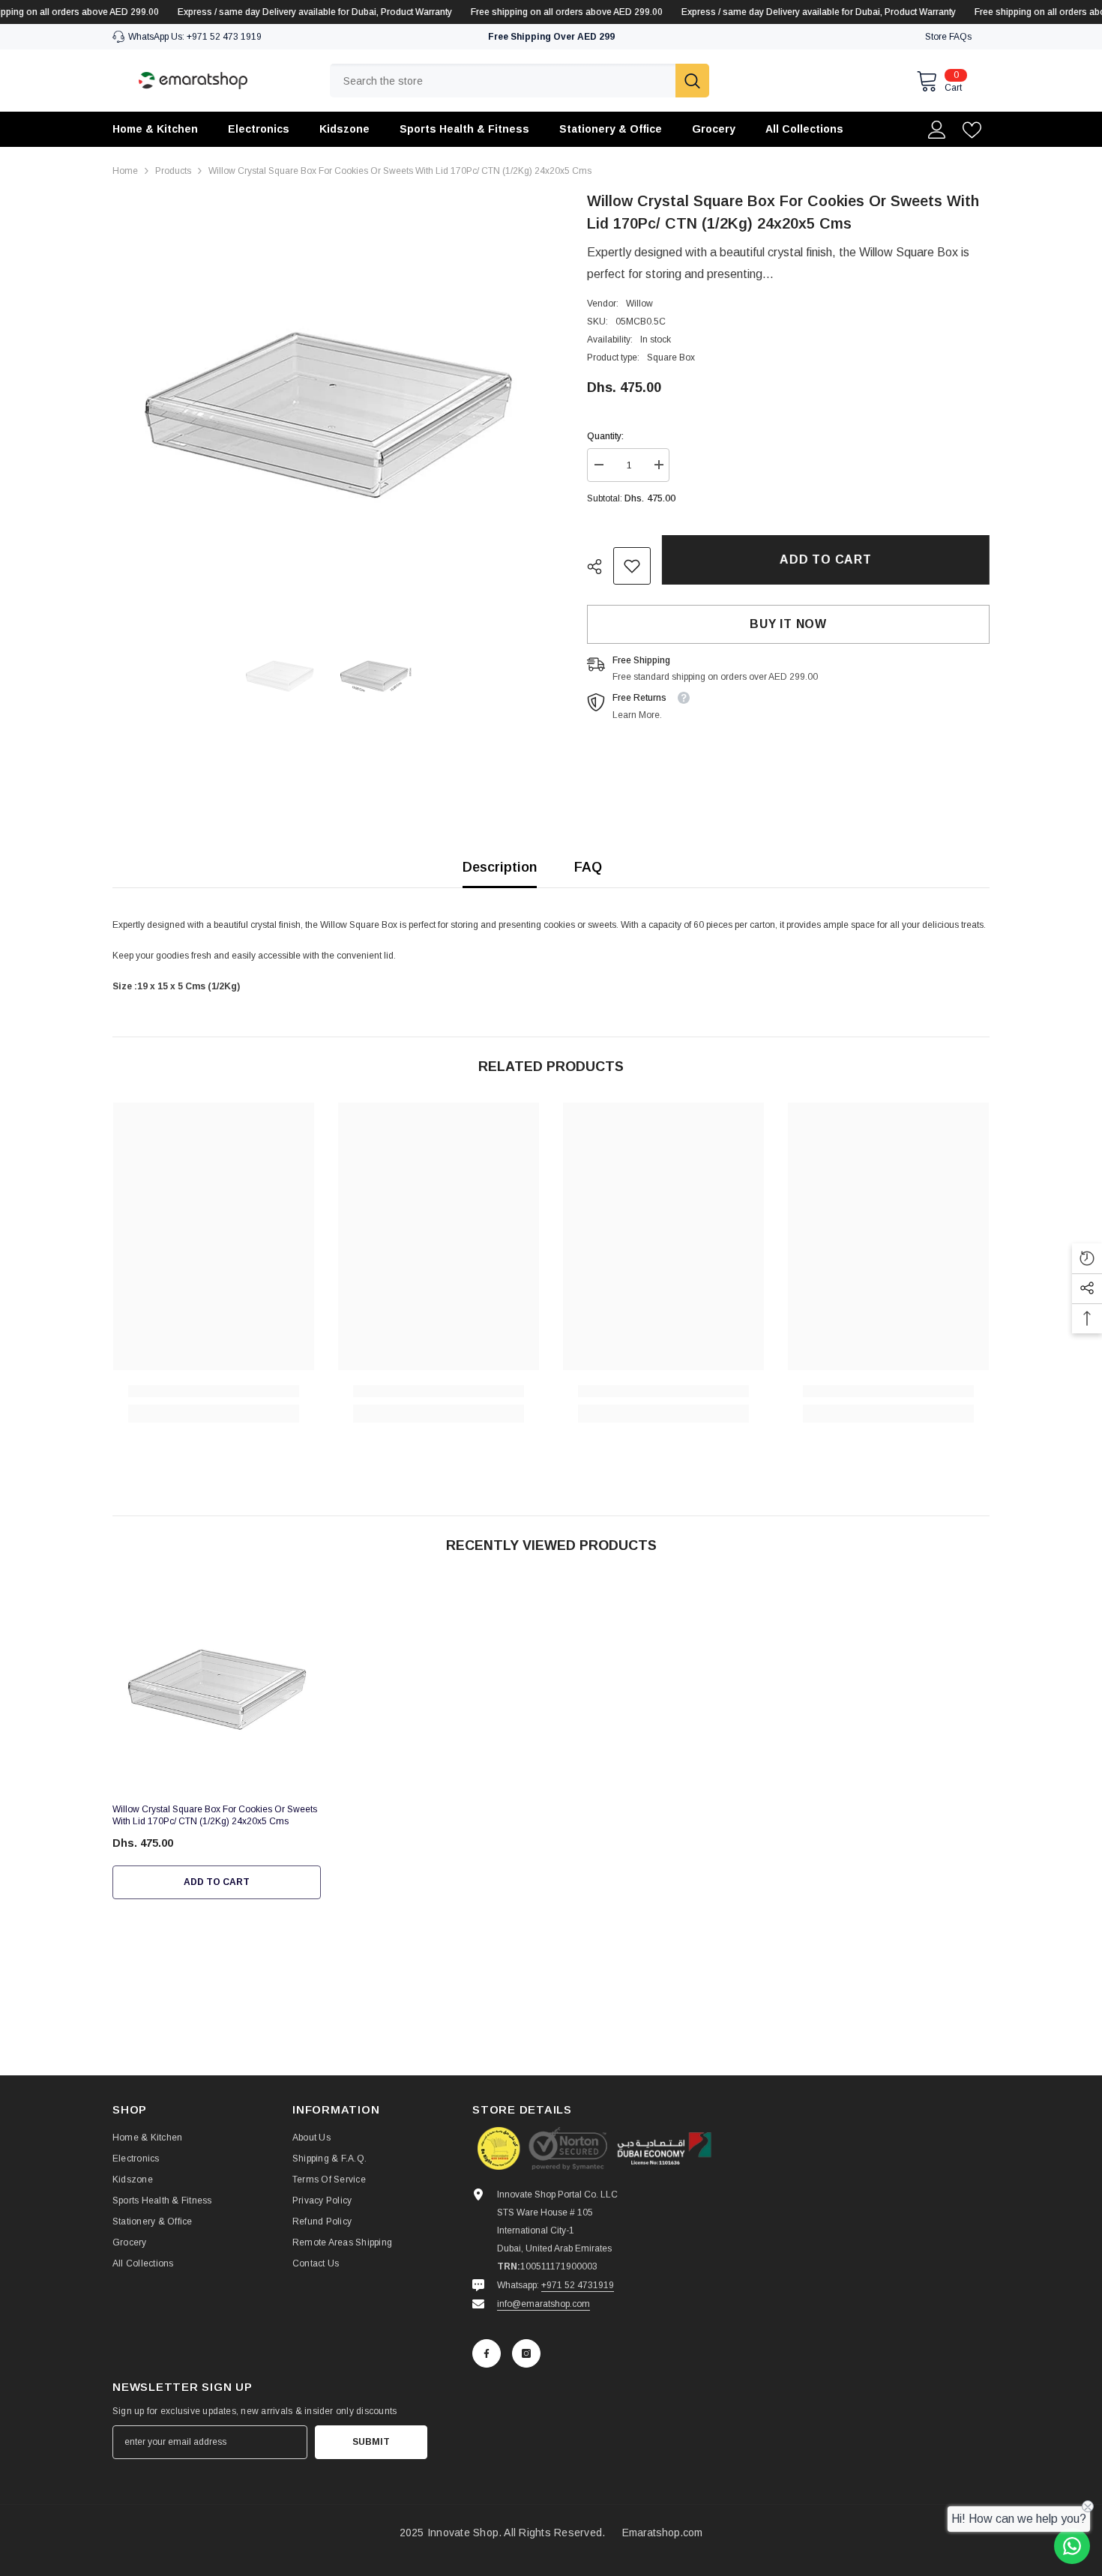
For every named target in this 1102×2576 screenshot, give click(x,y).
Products (173, 171)
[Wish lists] (972, 130)
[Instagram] (526, 2353)
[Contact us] (1072, 2546)
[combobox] (503, 81)
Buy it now (788, 624)
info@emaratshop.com (544, 2304)
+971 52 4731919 (578, 2285)
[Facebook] (487, 2353)
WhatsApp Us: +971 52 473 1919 (195, 37)
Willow (639, 304)
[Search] (520, 81)
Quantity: (605, 436)
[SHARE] (600, 567)
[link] (632, 566)
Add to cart (826, 559)
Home (125, 171)
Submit (371, 2442)
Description (500, 867)
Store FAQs (948, 37)
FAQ (588, 867)
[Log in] (937, 130)
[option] (327, 404)
